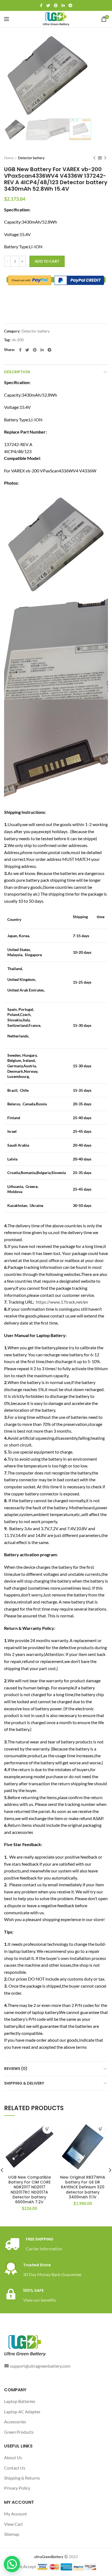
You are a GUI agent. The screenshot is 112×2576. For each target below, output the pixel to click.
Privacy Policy (17, 2488)
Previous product (94, 158)
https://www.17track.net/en (62, 1302)
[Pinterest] (56, 5)
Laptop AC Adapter (22, 2412)
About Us (13, 2457)
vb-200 (18, 340)
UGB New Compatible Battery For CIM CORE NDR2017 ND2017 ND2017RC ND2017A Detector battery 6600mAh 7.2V (29, 2190)
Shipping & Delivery (24, 2083)
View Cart (13, 2524)
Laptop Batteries (20, 2401)
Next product (105, 158)
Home (9, 158)
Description (17, 372)
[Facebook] (41, 5)
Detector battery (31, 158)
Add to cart (47, 261)
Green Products (19, 2432)
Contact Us (15, 2468)
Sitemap (12, 2534)
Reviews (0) (16, 2069)
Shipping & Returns (22, 2478)
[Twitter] (48, 5)
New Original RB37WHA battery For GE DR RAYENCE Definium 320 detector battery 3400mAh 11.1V (83, 2187)
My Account (15, 2514)
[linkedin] (63, 5)
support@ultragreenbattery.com (40, 2366)
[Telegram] (70, 5)
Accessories (15, 2422)
